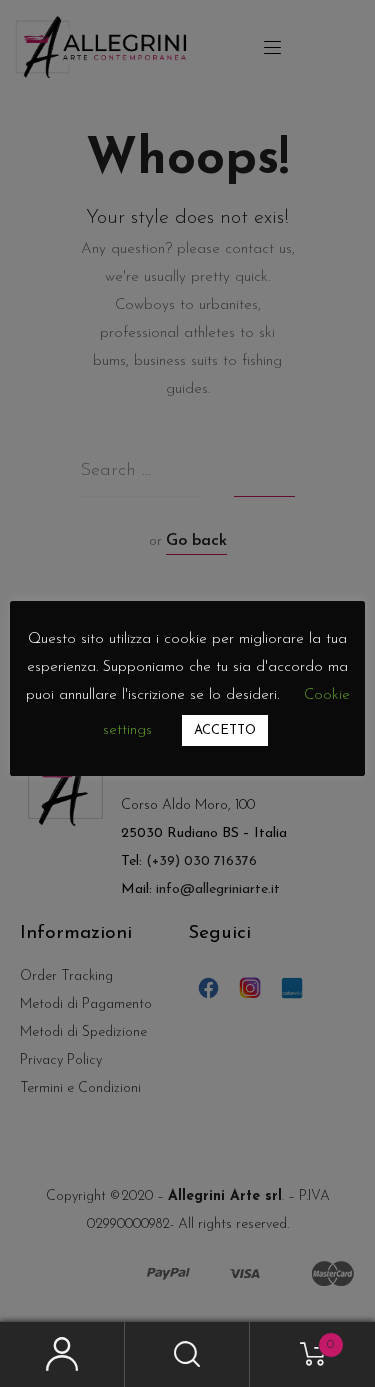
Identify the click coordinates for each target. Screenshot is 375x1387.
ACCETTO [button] (225, 730)
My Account (62, 1354)
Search (187, 1354)
